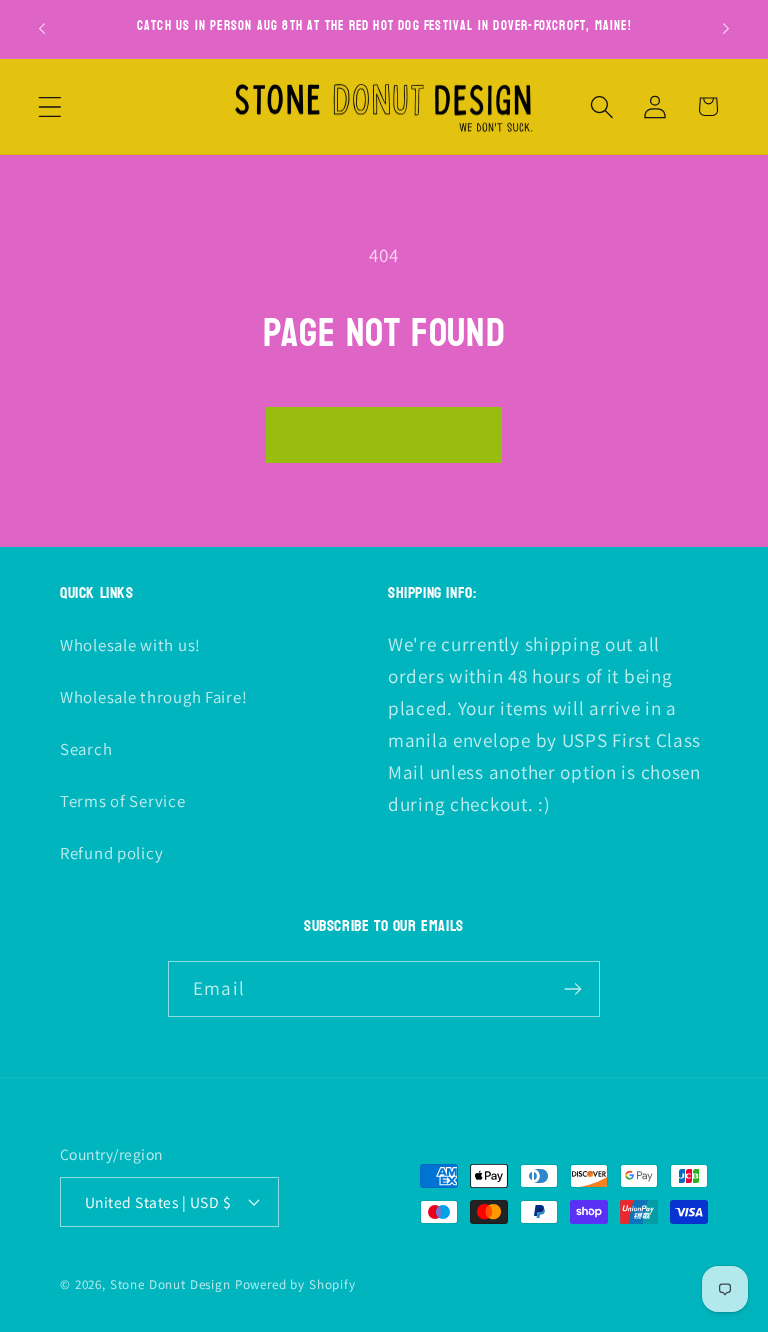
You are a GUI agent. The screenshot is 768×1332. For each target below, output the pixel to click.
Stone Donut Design (170, 1284)
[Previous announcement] (42, 29)
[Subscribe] (572, 989)
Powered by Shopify (295, 1284)
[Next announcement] (726, 29)
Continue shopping (383, 435)
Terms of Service (123, 801)
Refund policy (111, 853)
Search (86, 749)
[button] (50, 106)
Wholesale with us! (130, 645)
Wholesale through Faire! (153, 697)
